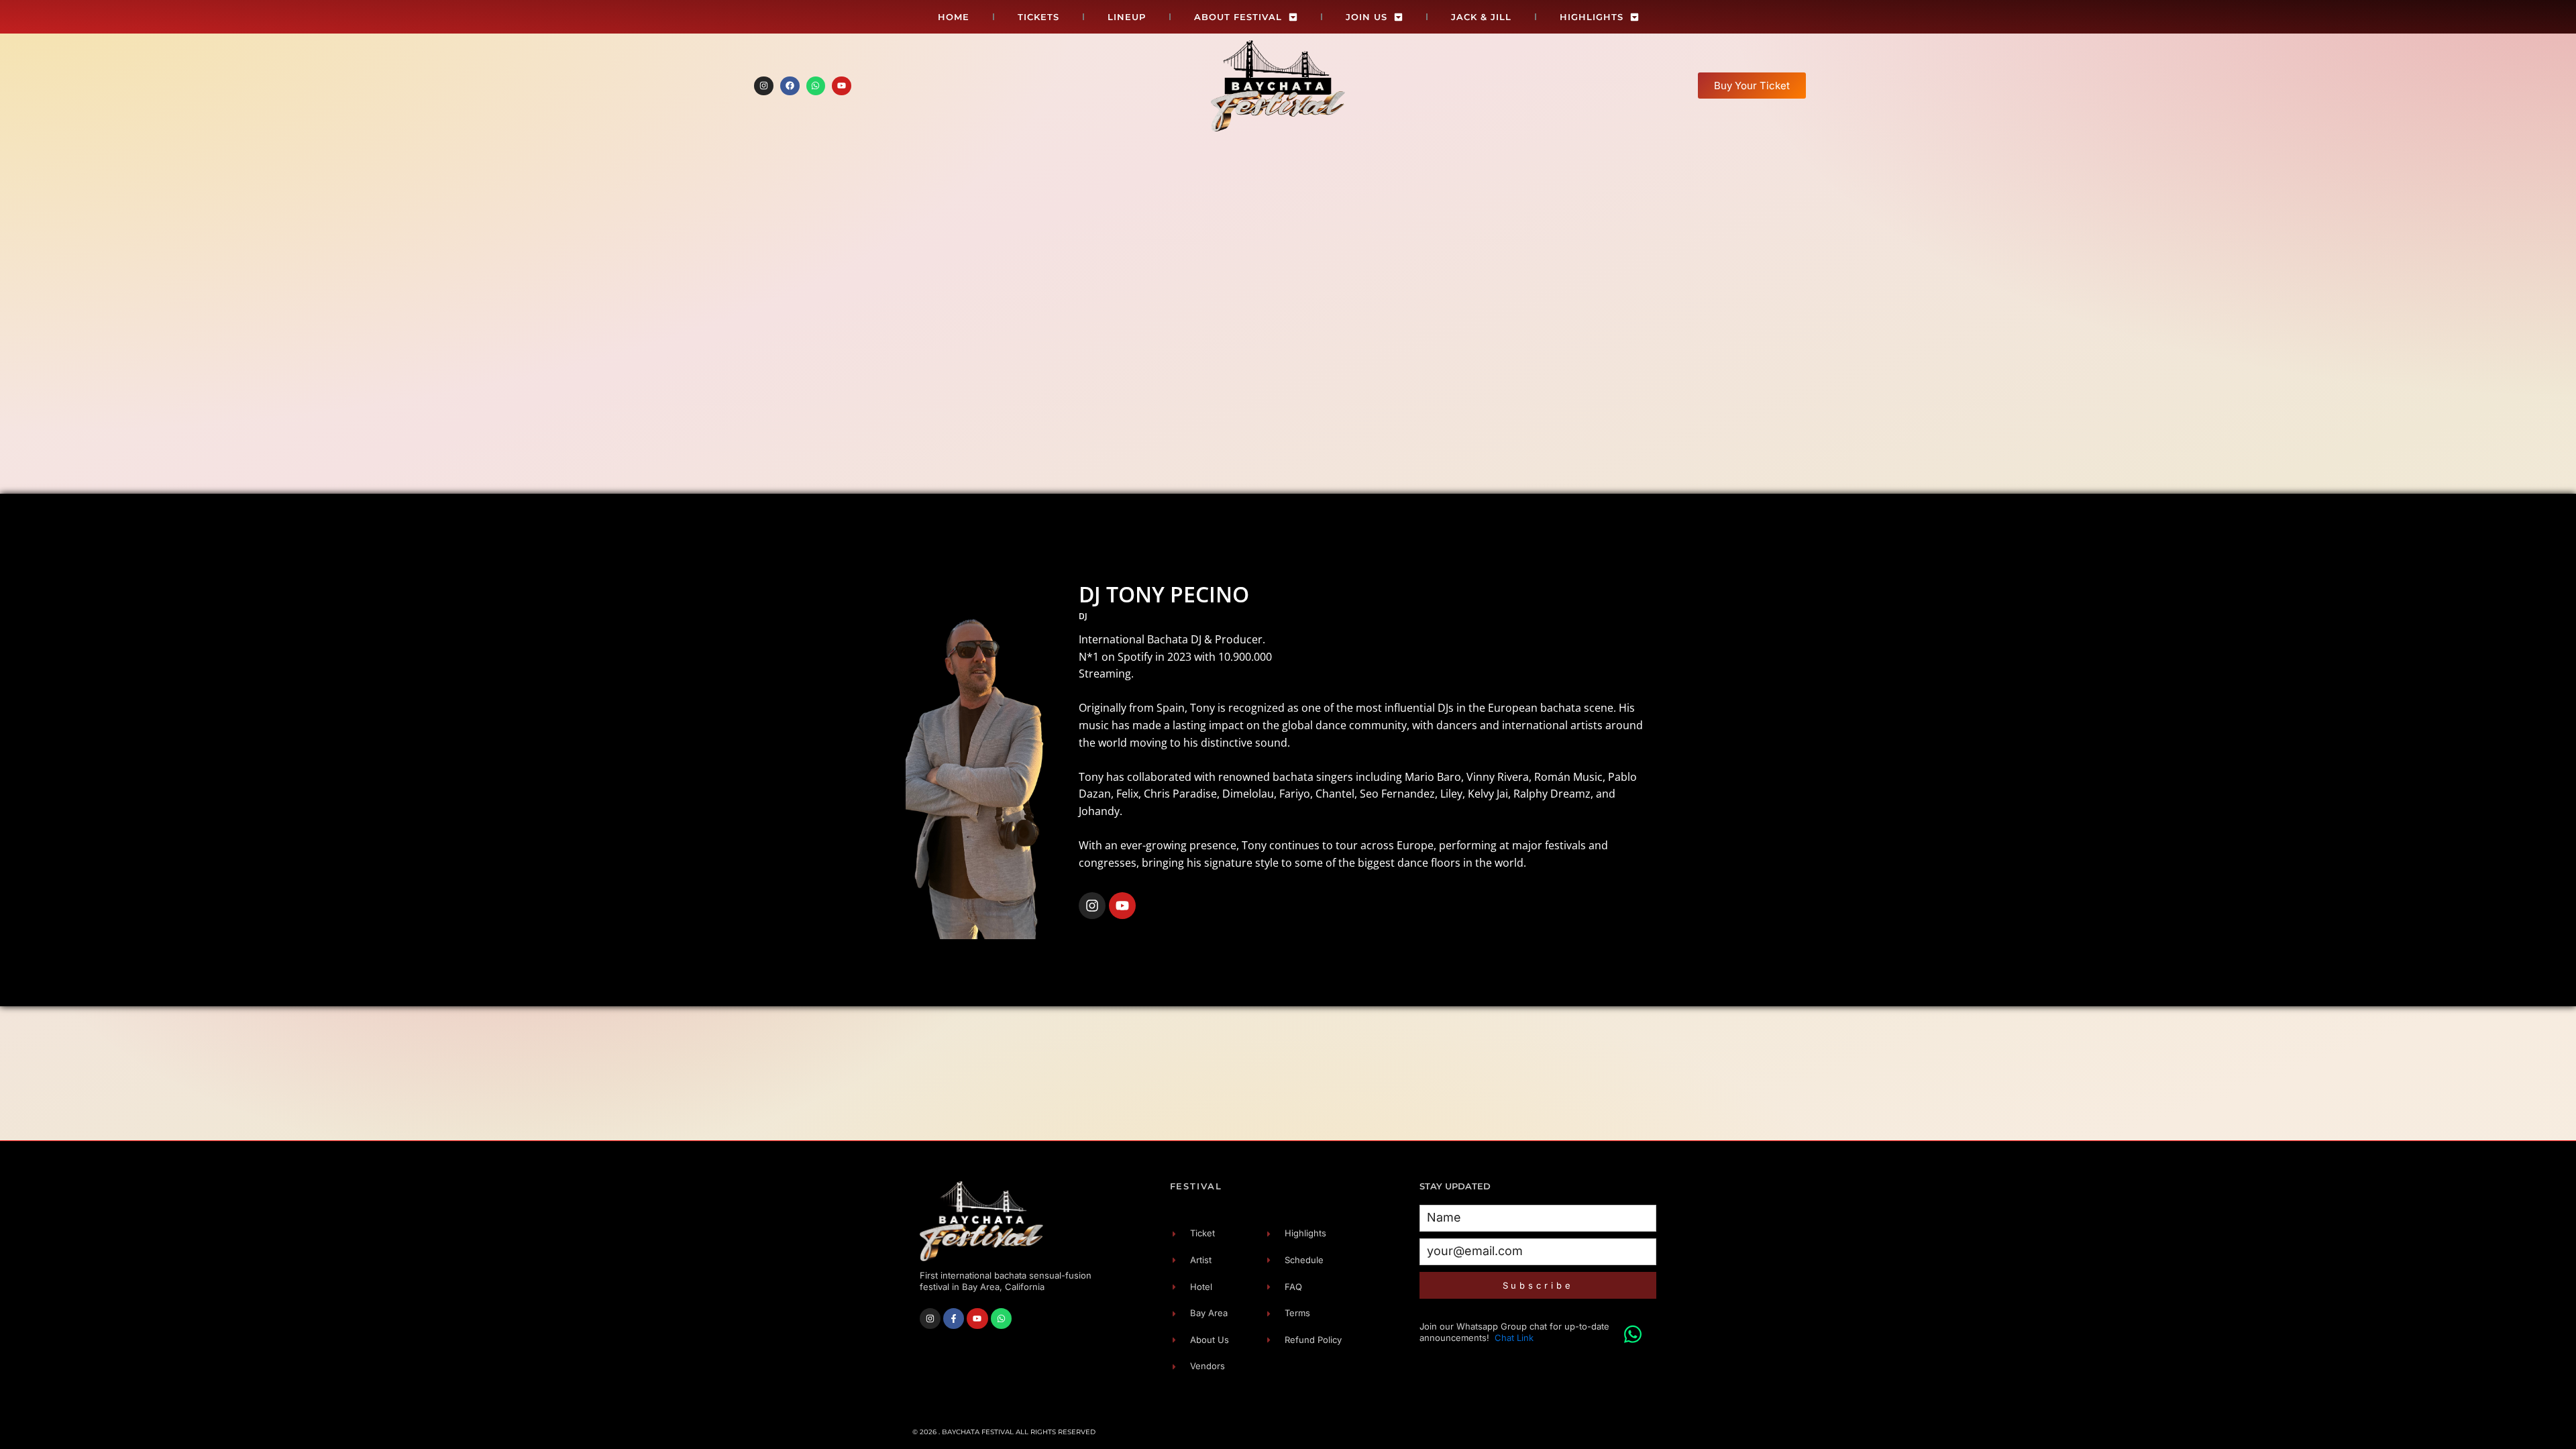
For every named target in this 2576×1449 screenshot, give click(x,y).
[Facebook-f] (954, 1319)
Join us (1366, 17)
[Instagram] (764, 86)
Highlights (1592, 17)
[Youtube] (842, 86)
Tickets (1038, 17)
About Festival (1238, 17)
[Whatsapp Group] (1633, 1328)
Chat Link (1514, 1338)
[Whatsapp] (816, 86)
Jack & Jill (1481, 17)
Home (954, 17)
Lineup (1127, 17)
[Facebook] (790, 86)
